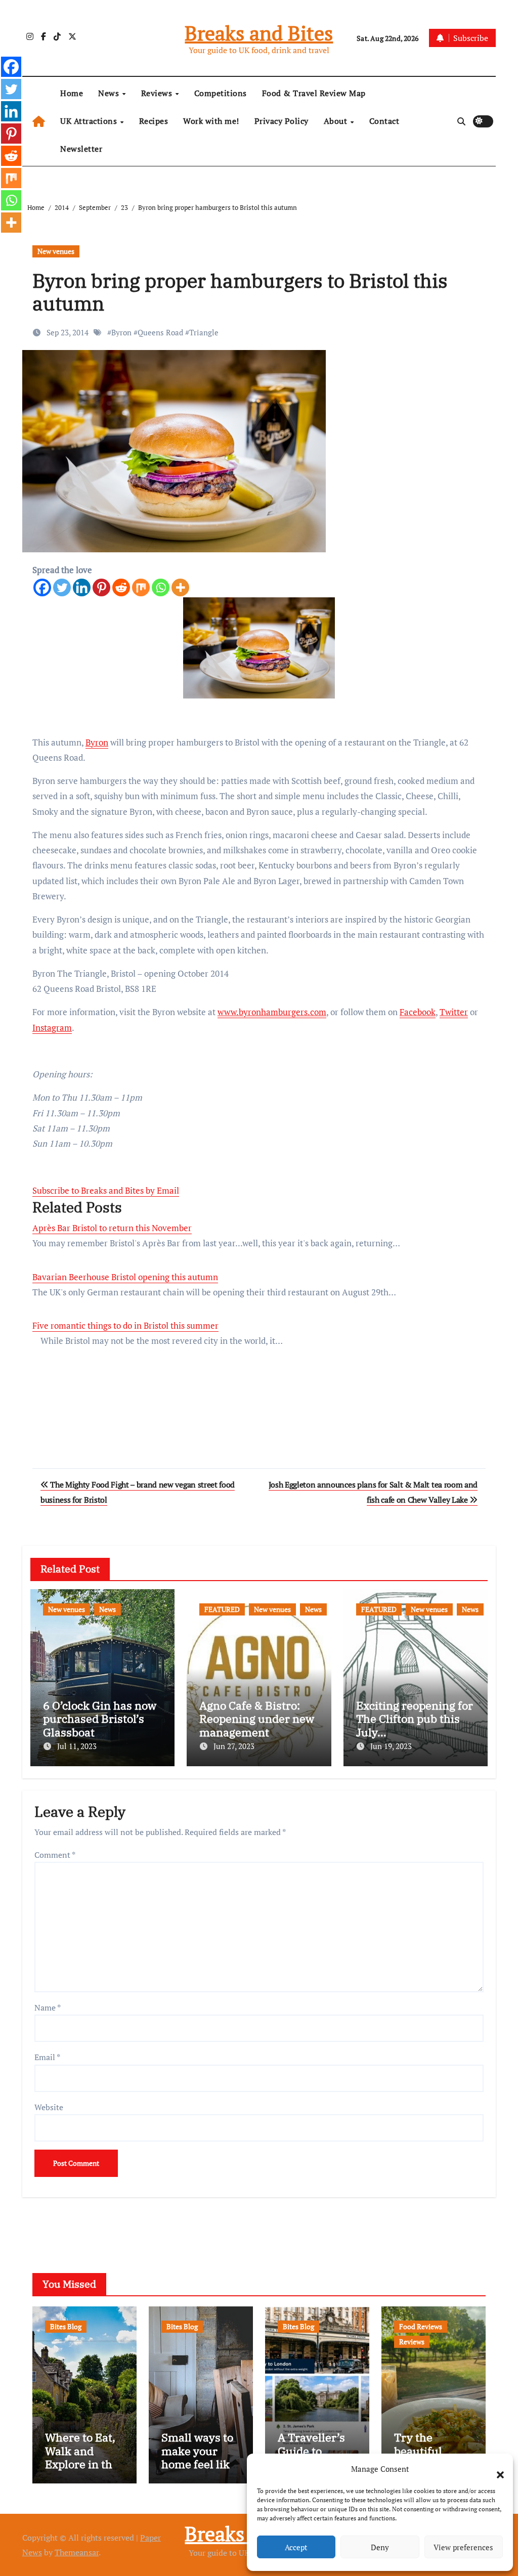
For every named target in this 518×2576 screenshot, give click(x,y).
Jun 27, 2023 (234, 1746)
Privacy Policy (282, 121)
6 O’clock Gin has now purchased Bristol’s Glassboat (100, 1719)
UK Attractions (90, 121)
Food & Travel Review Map (314, 93)
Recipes (154, 121)
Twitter (454, 1012)
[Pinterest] (101, 587)
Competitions (221, 93)
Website (49, 2107)
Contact (384, 121)
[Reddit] (121, 587)
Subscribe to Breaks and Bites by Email (106, 1190)
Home (72, 93)
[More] (180, 587)
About (337, 121)
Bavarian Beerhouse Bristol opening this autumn (125, 1277)
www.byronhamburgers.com (272, 1012)
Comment (55, 1855)
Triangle (204, 332)
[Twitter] (62, 587)
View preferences (463, 2547)
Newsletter (81, 149)
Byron (121, 332)
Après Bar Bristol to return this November (112, 1228)
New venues (56, 251)
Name (48, 2007)
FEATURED (222, 1609)
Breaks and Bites (259, 33)
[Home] (39, 121)
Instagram (52, 1028)
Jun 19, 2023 (391, 1746)
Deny (380, 2547)
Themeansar (77, 2552)
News (110, 93)
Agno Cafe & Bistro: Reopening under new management (257, 1719)
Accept (296, 2547)
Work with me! (211, 121)
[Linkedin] (82, 587)
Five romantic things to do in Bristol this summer (125, 1325)
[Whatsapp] (161, 587)
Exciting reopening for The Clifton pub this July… (415, 1719)
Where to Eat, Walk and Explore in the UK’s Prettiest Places (82, 2464)
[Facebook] (42, 587)
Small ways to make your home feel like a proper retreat (199, 2464)
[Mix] (141, 587)
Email (47, 2057)
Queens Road (160, 332)
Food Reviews (421, 2326)
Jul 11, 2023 (77, 1746)
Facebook (418, 1012)
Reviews (158, 93)
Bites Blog (66, 2326)
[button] (495, 2469)
